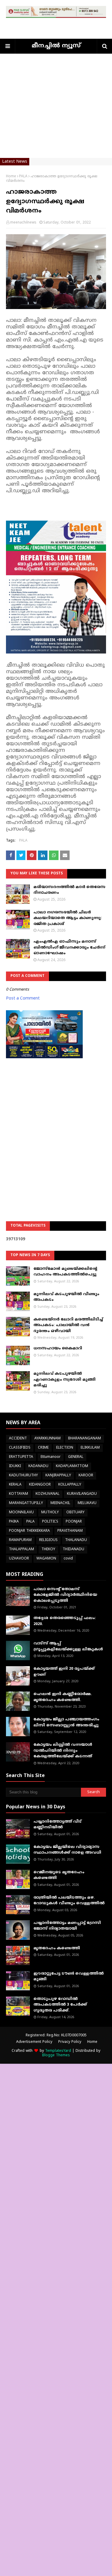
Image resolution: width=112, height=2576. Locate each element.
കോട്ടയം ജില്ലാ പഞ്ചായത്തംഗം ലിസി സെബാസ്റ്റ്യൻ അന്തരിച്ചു (66, 1722)
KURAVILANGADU (82, 1494)
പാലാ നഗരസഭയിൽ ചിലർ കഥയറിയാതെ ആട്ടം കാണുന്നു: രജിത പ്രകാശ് (68, 918)
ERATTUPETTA (21, 1457)
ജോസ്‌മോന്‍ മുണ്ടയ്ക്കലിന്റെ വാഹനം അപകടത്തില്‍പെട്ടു (65, 1272)
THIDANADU (73, 1550)
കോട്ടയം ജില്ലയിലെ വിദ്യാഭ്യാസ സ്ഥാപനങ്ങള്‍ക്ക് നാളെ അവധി (67, 1850)
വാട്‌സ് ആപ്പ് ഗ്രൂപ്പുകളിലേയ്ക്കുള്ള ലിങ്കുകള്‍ (68, 1647)
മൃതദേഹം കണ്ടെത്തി (57, 1948)
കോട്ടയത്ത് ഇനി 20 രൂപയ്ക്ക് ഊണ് (64, 1672)
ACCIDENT (18, 1439)
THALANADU (76, 1540)
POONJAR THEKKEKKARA (29, 1531)
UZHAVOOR (19, 1559)
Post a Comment (23, 998)
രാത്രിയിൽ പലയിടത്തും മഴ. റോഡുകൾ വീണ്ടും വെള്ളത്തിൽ (69, 1901)
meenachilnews (23, 223)
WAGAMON (46, 1559)
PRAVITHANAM (70, 1531)
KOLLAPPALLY (70, 1485)
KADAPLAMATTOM (72, 1466)
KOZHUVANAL (47, 1494)
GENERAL (76, 1457)
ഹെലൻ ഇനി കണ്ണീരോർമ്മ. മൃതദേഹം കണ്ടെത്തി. (63, 1697)
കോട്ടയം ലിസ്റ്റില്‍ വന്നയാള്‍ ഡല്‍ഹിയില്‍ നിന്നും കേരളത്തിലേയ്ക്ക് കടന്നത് (63, 1751)
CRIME (43, 1448)
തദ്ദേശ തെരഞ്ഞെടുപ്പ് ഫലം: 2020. (65, 1621)
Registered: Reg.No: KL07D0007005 (56, 2036)
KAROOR (86, 1476)
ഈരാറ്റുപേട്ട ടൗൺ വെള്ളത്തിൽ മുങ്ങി (69, 1977)
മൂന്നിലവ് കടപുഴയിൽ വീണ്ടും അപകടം (66, 1297)
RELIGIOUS (48, 1540)
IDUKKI (15, 1466)
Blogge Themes (56, 2056)
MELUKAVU (87, 1503)
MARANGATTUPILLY (26, 1503)
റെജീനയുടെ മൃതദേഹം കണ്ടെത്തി (59, 1875)
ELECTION (65, 1448)
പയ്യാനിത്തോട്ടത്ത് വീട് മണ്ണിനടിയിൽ (57, 1825)
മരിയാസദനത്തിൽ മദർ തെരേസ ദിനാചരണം (69, 890)
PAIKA (14, 1522)
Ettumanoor (51, 1457)
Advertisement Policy (34, 2042)
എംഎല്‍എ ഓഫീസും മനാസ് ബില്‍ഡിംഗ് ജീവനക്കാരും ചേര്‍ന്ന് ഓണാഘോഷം (69, 948)
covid (68, 1559)
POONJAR (74, 1522)
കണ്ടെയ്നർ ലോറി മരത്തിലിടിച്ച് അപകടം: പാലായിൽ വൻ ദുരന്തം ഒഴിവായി (68, 1325)
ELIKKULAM (90, 1448)
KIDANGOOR (40, 1485)
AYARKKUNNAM (47, 1439)
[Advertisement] (56, 110)
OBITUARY (75, 1513)
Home (11, 177)
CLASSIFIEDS (20, 1448)
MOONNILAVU (21, 1513)
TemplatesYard (58, 2051)
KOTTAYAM (19, 1494)
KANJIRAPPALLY (58, 1476)
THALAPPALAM (22, 1550)
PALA (23, 177)
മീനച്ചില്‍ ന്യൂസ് (56, 46)
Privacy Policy (70, 2042)
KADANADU (38, 1466)
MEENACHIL (60, 1503)
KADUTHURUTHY (23, 1476)
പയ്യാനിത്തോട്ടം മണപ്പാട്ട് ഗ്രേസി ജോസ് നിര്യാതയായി (67, 1926)
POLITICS (50, 1522)
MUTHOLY (50, 1513)
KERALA (15, 1485)
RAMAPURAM (20, 1540)
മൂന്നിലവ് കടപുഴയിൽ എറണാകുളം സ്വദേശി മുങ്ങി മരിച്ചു (65, 1380)
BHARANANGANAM (85, 1439)
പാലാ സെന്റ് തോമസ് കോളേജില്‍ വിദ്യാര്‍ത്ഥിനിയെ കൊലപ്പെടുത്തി (65, 1595)
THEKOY (48, 1550)
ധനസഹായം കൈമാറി (58, 1348)
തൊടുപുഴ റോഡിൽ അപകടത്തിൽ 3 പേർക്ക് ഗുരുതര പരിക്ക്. (60, 2005)
